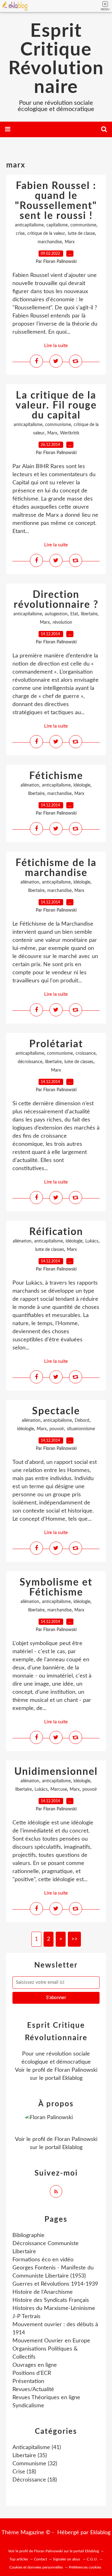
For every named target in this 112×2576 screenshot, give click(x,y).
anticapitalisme (29, 225)
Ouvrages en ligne (35, 2365)
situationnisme (81, 1429)
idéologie (82, 785)
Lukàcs (92, 1241)
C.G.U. (92, 2559)
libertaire (89, 614)
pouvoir (57, 1429)
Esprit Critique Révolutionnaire (56, 59)
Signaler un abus (67, 2559)
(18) (24, 2472)
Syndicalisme (28, 2406)
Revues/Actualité (33, 2390)
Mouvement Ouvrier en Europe (51, 2341)
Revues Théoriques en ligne (46, 2398)
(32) (35, 2464)
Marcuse (59, 1789)
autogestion (56, 614)
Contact (40, 2559)
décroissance (30, 1062)
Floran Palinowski (76, 2070)
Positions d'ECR (32, 2373)
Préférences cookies (85, 2567)
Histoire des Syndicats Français (51, 2300)
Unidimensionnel (56, 1772)
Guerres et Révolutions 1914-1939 (55, 2284)
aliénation (30, 785)
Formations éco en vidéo (43, 2260)
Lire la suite (56, 346)
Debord (82, 1421)
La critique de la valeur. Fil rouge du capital (56, 405)
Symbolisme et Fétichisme (56, 1587)
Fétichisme (56, 776)
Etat (74, 614)
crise (20, 234)
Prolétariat (56, 1044)
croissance (86, 1053)
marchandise (50, 242)
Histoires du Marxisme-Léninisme (54, 2308)
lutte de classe (81, 234)
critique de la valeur (46, 234)
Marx (70, 242)
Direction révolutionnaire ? (56, 600)
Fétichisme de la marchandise (56, 868)
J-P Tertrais (26, 2317)
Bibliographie (28, 2235)
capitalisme (57, 225)
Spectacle (56, 1411)
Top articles (19, 2559)
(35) (30, 2456)
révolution (62, 622)
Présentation (28, 2381)
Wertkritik (70, 433)
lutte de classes (79, 1062)
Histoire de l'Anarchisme (43, 2292)
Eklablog (100, 2533)
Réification (56, 1232)
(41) (37, 2448)
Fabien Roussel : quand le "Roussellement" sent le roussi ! (56, 201)
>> (74, 1939)
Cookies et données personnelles (36, 2567)
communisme (83, 225)
